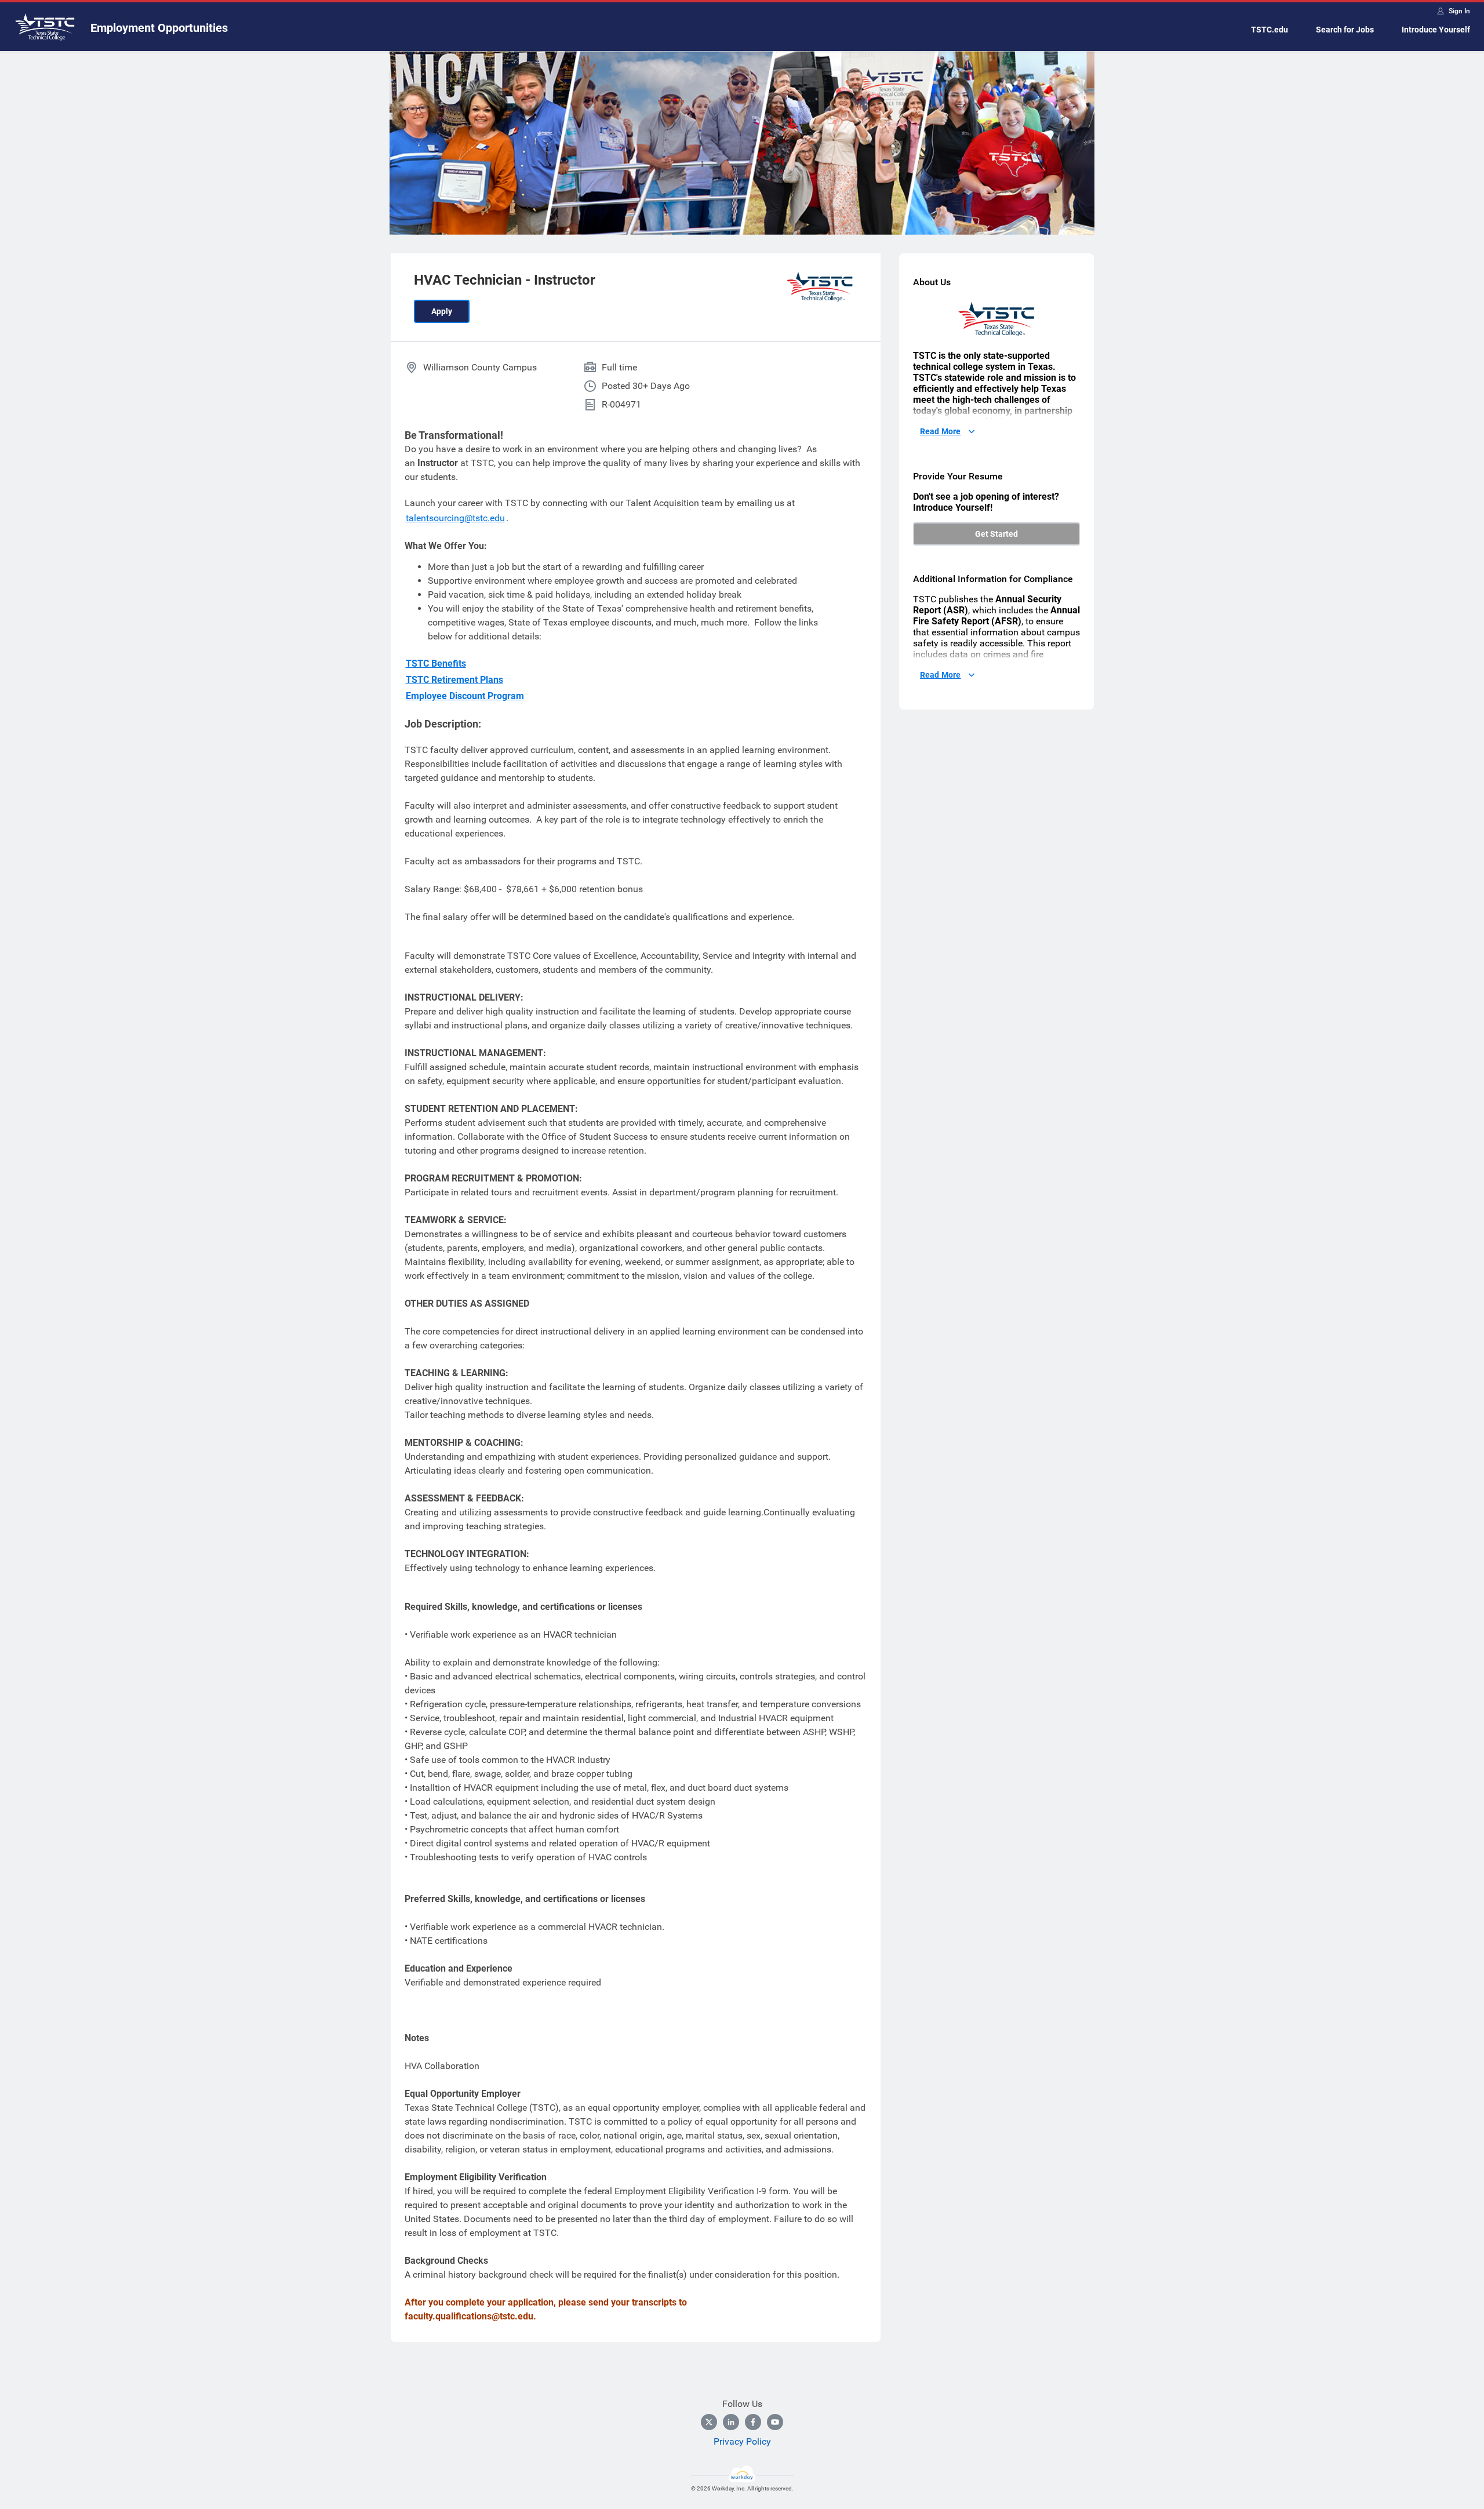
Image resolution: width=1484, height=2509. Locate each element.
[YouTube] (775, 2422)
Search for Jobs (1345, 30)
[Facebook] (753, 2422)
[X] (709, 2422)
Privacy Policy (742, 2441)
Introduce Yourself (1436, 30)
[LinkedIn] (731, 2422)
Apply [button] (442, 311)
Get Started (996, 534)
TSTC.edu (1270, 30)
